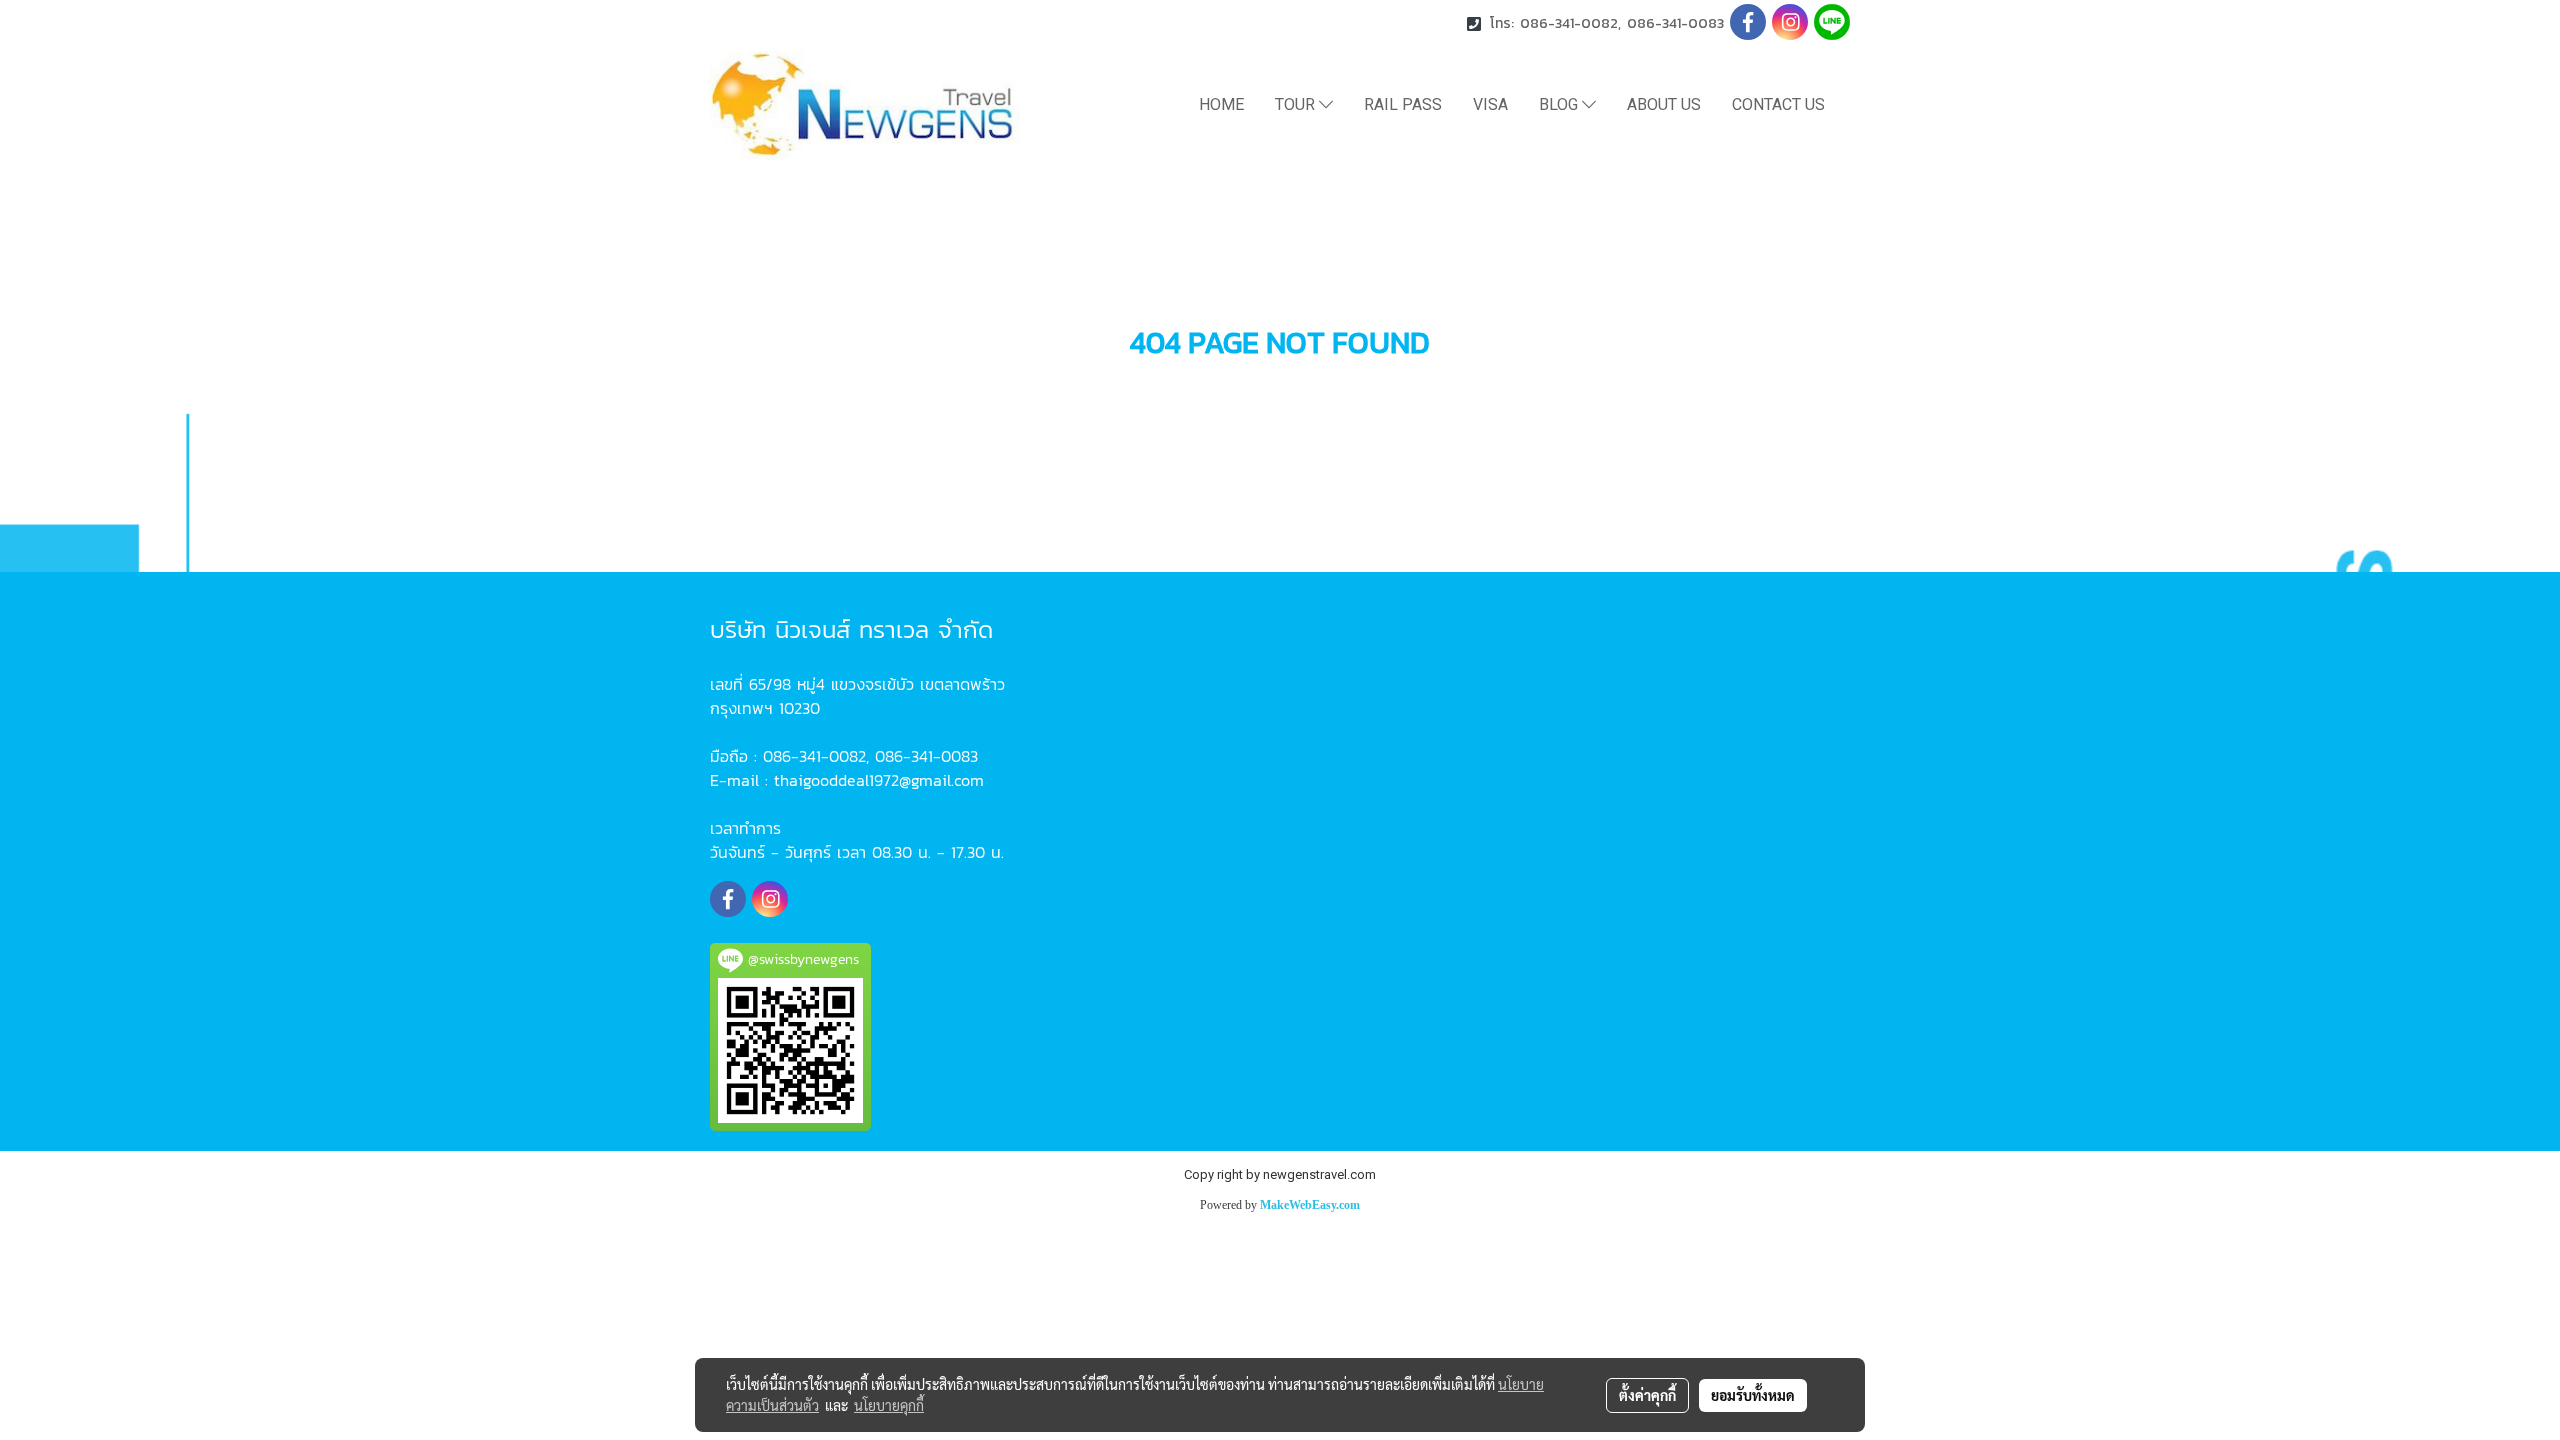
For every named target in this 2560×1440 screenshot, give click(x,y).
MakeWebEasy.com (1310, 1205)
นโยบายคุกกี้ (889, 1405)
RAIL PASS (1403, 104)
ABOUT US (1664, 104)
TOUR (1297, 104)
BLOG (1560, 104)
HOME (1221, 104)
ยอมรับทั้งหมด (1753, 1395)
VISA (1490, 104)
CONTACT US (1778, 104)
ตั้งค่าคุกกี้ (1647, 1395)
